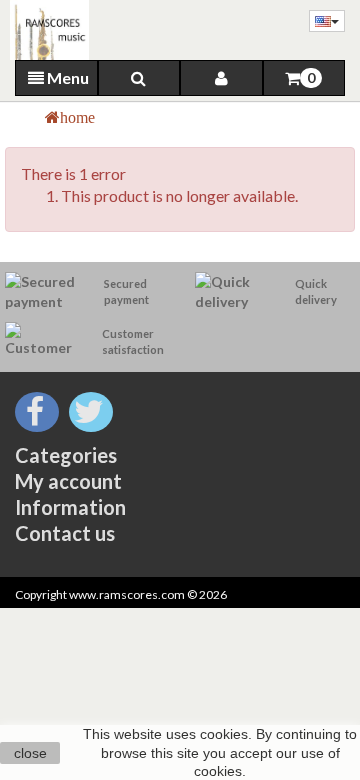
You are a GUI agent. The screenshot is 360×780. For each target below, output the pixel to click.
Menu (66, 77)
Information (70, 507)
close (30, 753)
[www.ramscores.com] (44, 30)
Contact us (65, 533)
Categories (66, 455)
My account (68, 481)
